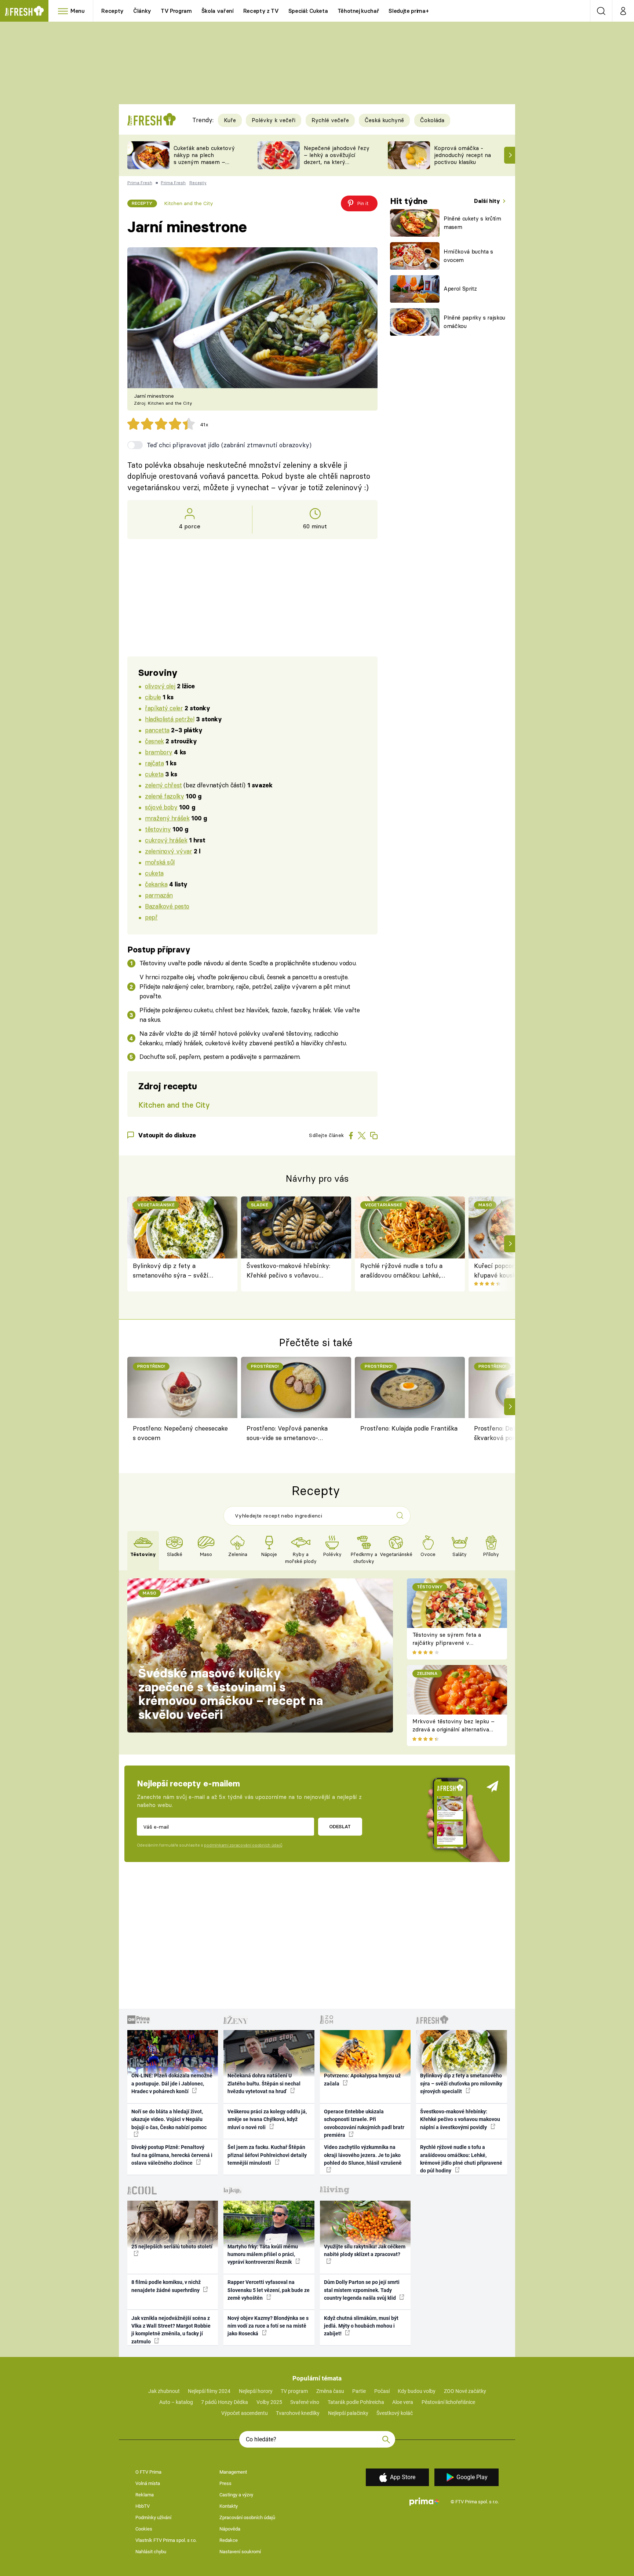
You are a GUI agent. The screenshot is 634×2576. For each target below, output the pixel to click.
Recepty (112, 11)
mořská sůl (160, 862)
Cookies (144, 2529)
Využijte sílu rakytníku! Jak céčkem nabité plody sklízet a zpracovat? (365, 2250)
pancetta (157, 730)
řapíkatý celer (164, 708)
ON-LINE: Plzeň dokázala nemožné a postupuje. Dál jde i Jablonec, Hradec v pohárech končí (172, 2083)
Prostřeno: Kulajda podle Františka (409, 1428)
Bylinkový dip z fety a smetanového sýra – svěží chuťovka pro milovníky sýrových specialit (171, 1271)
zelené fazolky (164, 796)
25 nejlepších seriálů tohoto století (172, 2247)
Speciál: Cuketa (308, 11)
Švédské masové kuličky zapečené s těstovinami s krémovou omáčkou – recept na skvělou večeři (231, 1694)
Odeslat (340, 1826)
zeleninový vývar (168, 851)
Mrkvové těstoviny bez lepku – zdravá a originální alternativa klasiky (453, 1730)
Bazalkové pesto (167, 906)
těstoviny (158, 829)
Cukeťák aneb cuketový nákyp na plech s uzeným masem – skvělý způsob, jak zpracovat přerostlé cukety (204, 165)
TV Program (176, 11)
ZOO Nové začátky (465, 2391)
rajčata (154, 763)
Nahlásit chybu (151, 2552)
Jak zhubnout (164, 2391)
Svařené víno (305, 2402)
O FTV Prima (148, 2472)
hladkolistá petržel (170, 719)
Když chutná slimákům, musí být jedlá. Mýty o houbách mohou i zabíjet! (361, 2326)
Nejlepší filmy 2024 (209, 2391)
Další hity (488, 201)
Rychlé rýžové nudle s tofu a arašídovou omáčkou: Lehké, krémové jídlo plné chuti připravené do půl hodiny (401, 1271)
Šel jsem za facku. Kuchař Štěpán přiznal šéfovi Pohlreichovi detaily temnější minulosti (267, 2155)
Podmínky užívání (153, 2517)
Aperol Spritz (460, 289)
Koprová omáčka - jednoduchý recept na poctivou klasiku (462, 155)
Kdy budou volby (417, 2391)
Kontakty (229, 2506)
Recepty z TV (261, 11)
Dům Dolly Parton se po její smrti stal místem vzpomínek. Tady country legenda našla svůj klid (362, 2290)
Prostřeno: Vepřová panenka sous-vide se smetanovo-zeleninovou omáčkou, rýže (287, 1434)
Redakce (229, 2540)
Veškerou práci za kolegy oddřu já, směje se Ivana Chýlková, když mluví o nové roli (267, 2119)
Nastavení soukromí (240, 2552)
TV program (294, 2391)
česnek (154, 741)
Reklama (145, 2495)
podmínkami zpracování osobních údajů (243, 1845)
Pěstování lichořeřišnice (448, 2402)
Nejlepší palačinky (348, 2413)
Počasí (382, 2391)
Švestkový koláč (395, 2413)
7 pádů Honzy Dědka (225, 2402)
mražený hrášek (167, 818)
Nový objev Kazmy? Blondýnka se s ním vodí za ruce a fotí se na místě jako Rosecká (268, 2326)
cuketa (154, 774)
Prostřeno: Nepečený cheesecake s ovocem (180, 1433)
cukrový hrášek (166, 840)
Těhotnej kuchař (358, 11)
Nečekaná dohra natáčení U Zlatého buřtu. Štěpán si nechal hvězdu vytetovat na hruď (264, 2083)
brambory (159, 752)
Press (225, 2483)
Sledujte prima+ (409, 11)
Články (142, 11)
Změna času (330, 2391)
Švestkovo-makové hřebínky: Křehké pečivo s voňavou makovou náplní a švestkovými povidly (291, 1271)
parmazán (159, 895)
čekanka (156, 884)
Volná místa (148, 2483)
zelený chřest (163, 785)
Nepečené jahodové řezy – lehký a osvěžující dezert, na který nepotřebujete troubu (337, 158)
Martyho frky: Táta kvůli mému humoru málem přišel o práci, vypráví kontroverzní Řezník (263, 2254)
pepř (151, 917)
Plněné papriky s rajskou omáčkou (474, 322)
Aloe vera (403, 2402)
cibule (153, 697)
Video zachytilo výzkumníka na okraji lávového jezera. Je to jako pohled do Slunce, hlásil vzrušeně (363, 2155)
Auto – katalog (176, 2402)
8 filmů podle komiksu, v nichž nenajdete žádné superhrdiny (166, 2286)
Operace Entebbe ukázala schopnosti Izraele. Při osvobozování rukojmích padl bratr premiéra (364, 2123)
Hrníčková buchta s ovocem (468, 256)
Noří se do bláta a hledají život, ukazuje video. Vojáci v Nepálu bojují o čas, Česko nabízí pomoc (169, 2119)
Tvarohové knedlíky (298, 2413)
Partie (359, 2391)
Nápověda (230, 2529)
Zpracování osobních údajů (247, 2517)
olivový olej (160, 686)
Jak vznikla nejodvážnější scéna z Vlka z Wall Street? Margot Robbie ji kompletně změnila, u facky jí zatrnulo (171, 2330)
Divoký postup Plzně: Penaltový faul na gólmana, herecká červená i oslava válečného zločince (172, 2155)
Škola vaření (218, 11)
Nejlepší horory (256, 2391)
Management (233, 2472)
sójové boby (161, 807)
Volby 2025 (269, 2402)
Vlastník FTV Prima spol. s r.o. (166, 2540)
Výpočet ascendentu (245, 2413)
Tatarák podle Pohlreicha (356, 2402)
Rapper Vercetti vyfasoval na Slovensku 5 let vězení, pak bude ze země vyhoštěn (269, 2290)
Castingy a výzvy (236, 2495)
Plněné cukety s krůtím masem (472, 223)
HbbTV (143, 2506)
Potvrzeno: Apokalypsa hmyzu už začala (362, 2079)
